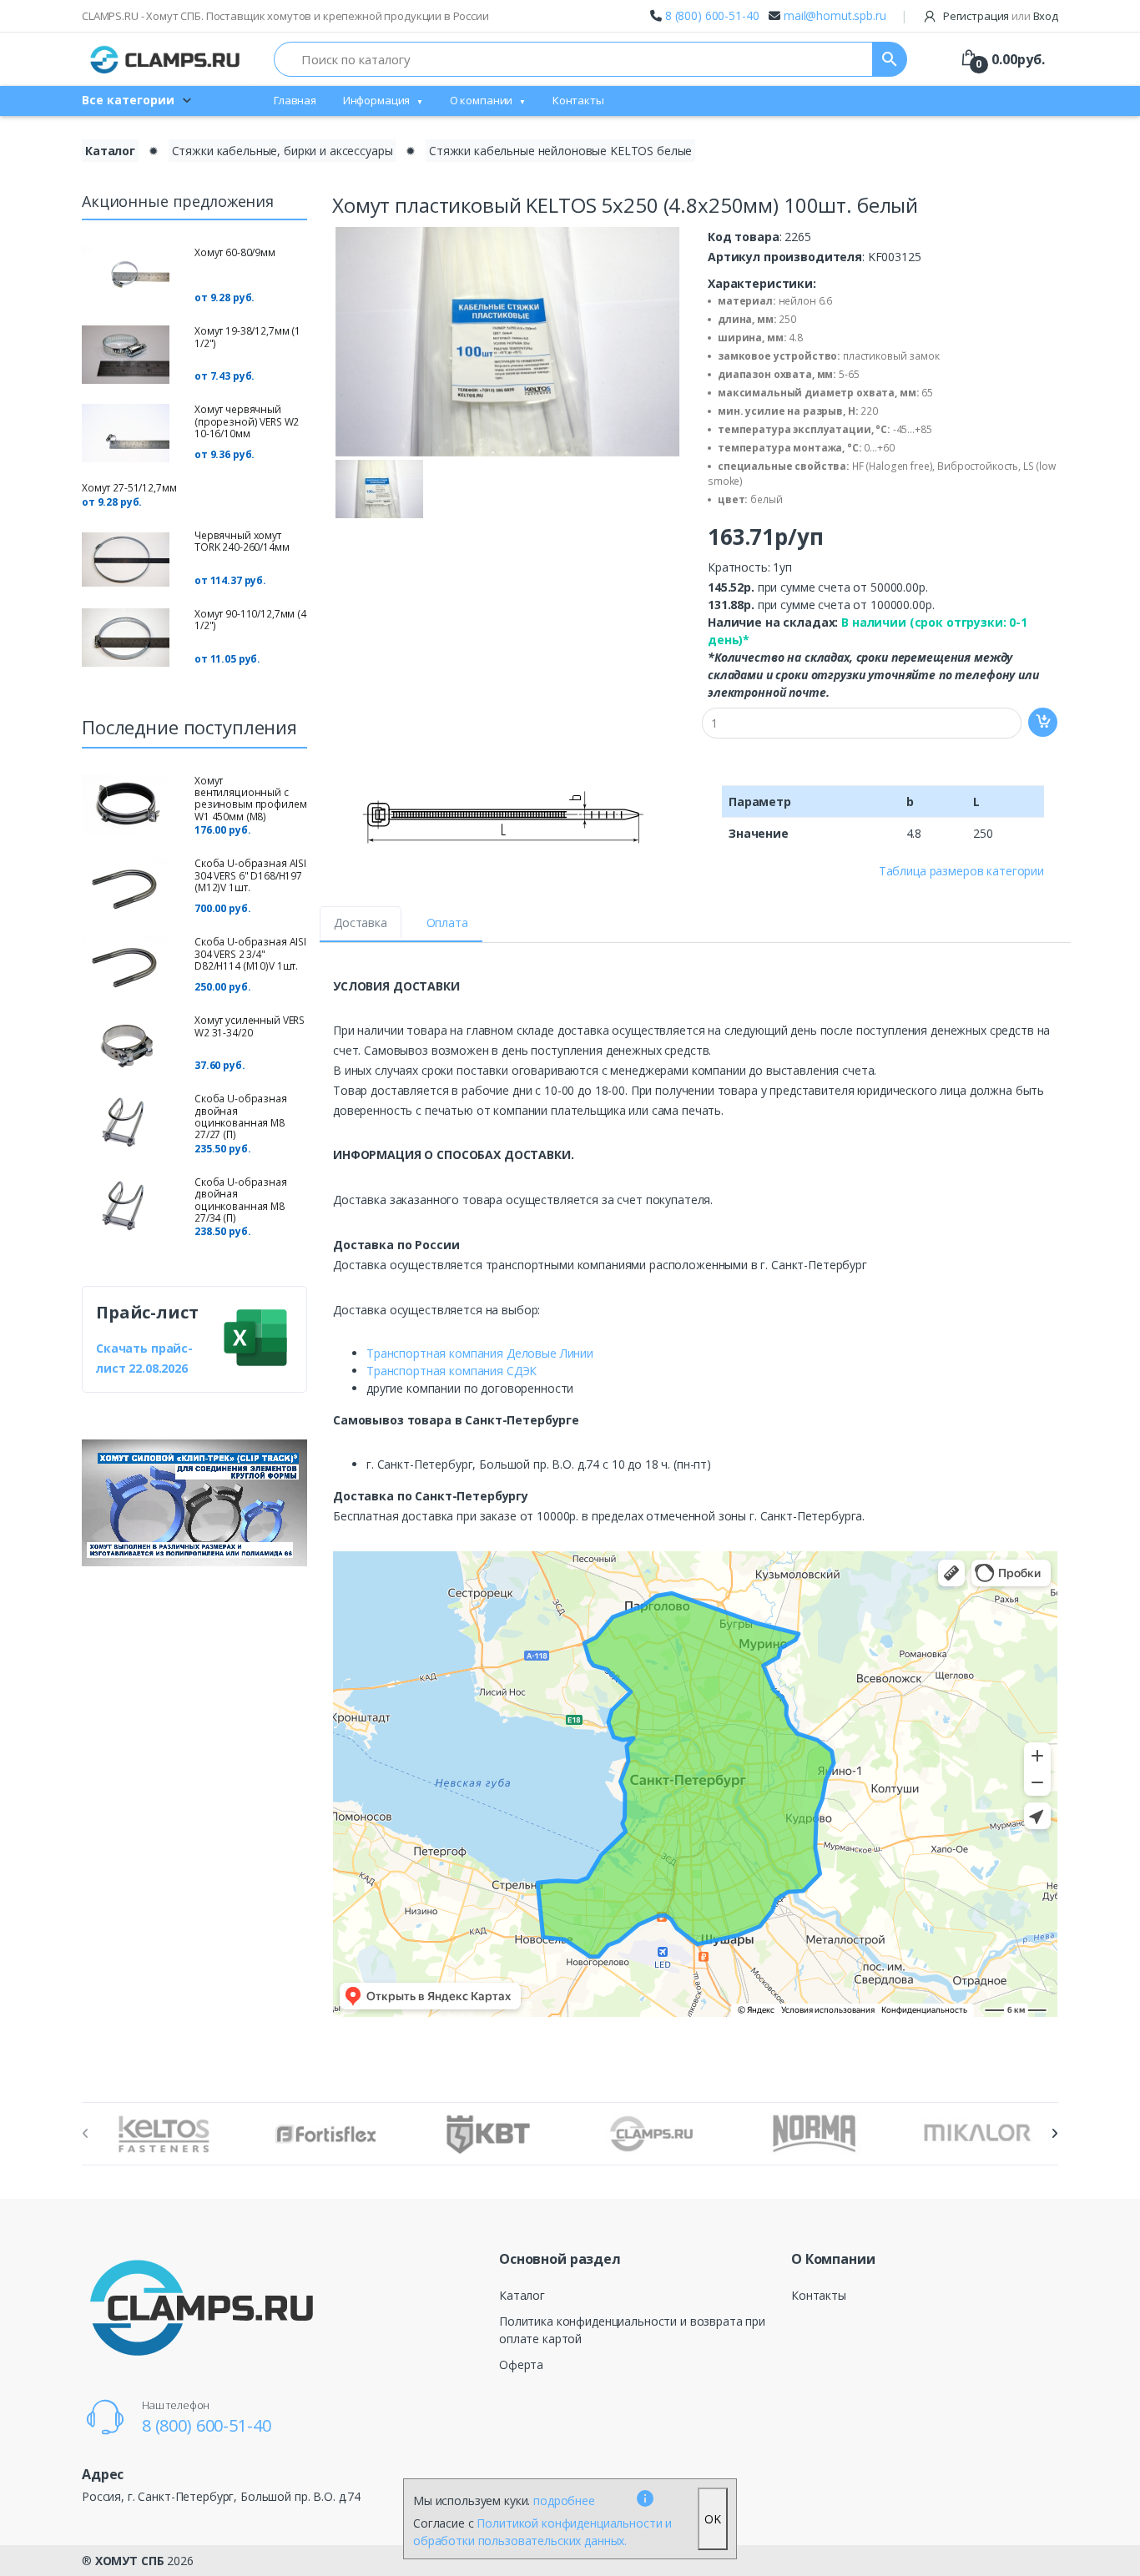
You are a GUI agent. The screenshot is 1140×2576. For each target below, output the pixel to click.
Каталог (110, 151)
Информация (377, 100)
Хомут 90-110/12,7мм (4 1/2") (250, 620)
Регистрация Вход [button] (999, 16)
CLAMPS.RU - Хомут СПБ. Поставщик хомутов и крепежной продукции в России (285, 16)
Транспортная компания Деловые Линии (480, 1353)
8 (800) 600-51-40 (712, 15)
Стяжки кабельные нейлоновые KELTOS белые (560, 151)
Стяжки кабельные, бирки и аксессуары (282, 151)
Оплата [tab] (447, 923)
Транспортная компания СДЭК (451, 1371)
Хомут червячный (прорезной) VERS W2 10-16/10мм (247, 421)
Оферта (521, 2364)
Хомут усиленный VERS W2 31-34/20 (250, 1026)
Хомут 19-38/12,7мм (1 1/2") (247, 337)
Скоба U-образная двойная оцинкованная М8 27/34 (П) (241, 1200)
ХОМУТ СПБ (130, 2561)
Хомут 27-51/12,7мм (129, 488)
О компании (482, 100)
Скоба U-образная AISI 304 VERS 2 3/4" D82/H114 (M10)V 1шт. (250, 954)
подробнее (564, 2500)
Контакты (578, 100)
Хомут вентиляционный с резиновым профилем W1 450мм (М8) (250, 799)
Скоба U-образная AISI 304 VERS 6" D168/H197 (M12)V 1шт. (250, 875)
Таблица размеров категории (961, 871)
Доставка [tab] (361, 923)
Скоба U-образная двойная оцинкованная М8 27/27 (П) (241, 1117)
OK (713, 2519)
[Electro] (165, 59)
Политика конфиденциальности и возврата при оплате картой (632, 2330)
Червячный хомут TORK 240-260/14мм (242, 541)
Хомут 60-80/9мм (235, 252)
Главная (295, 100)
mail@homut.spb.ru (835, 15)
